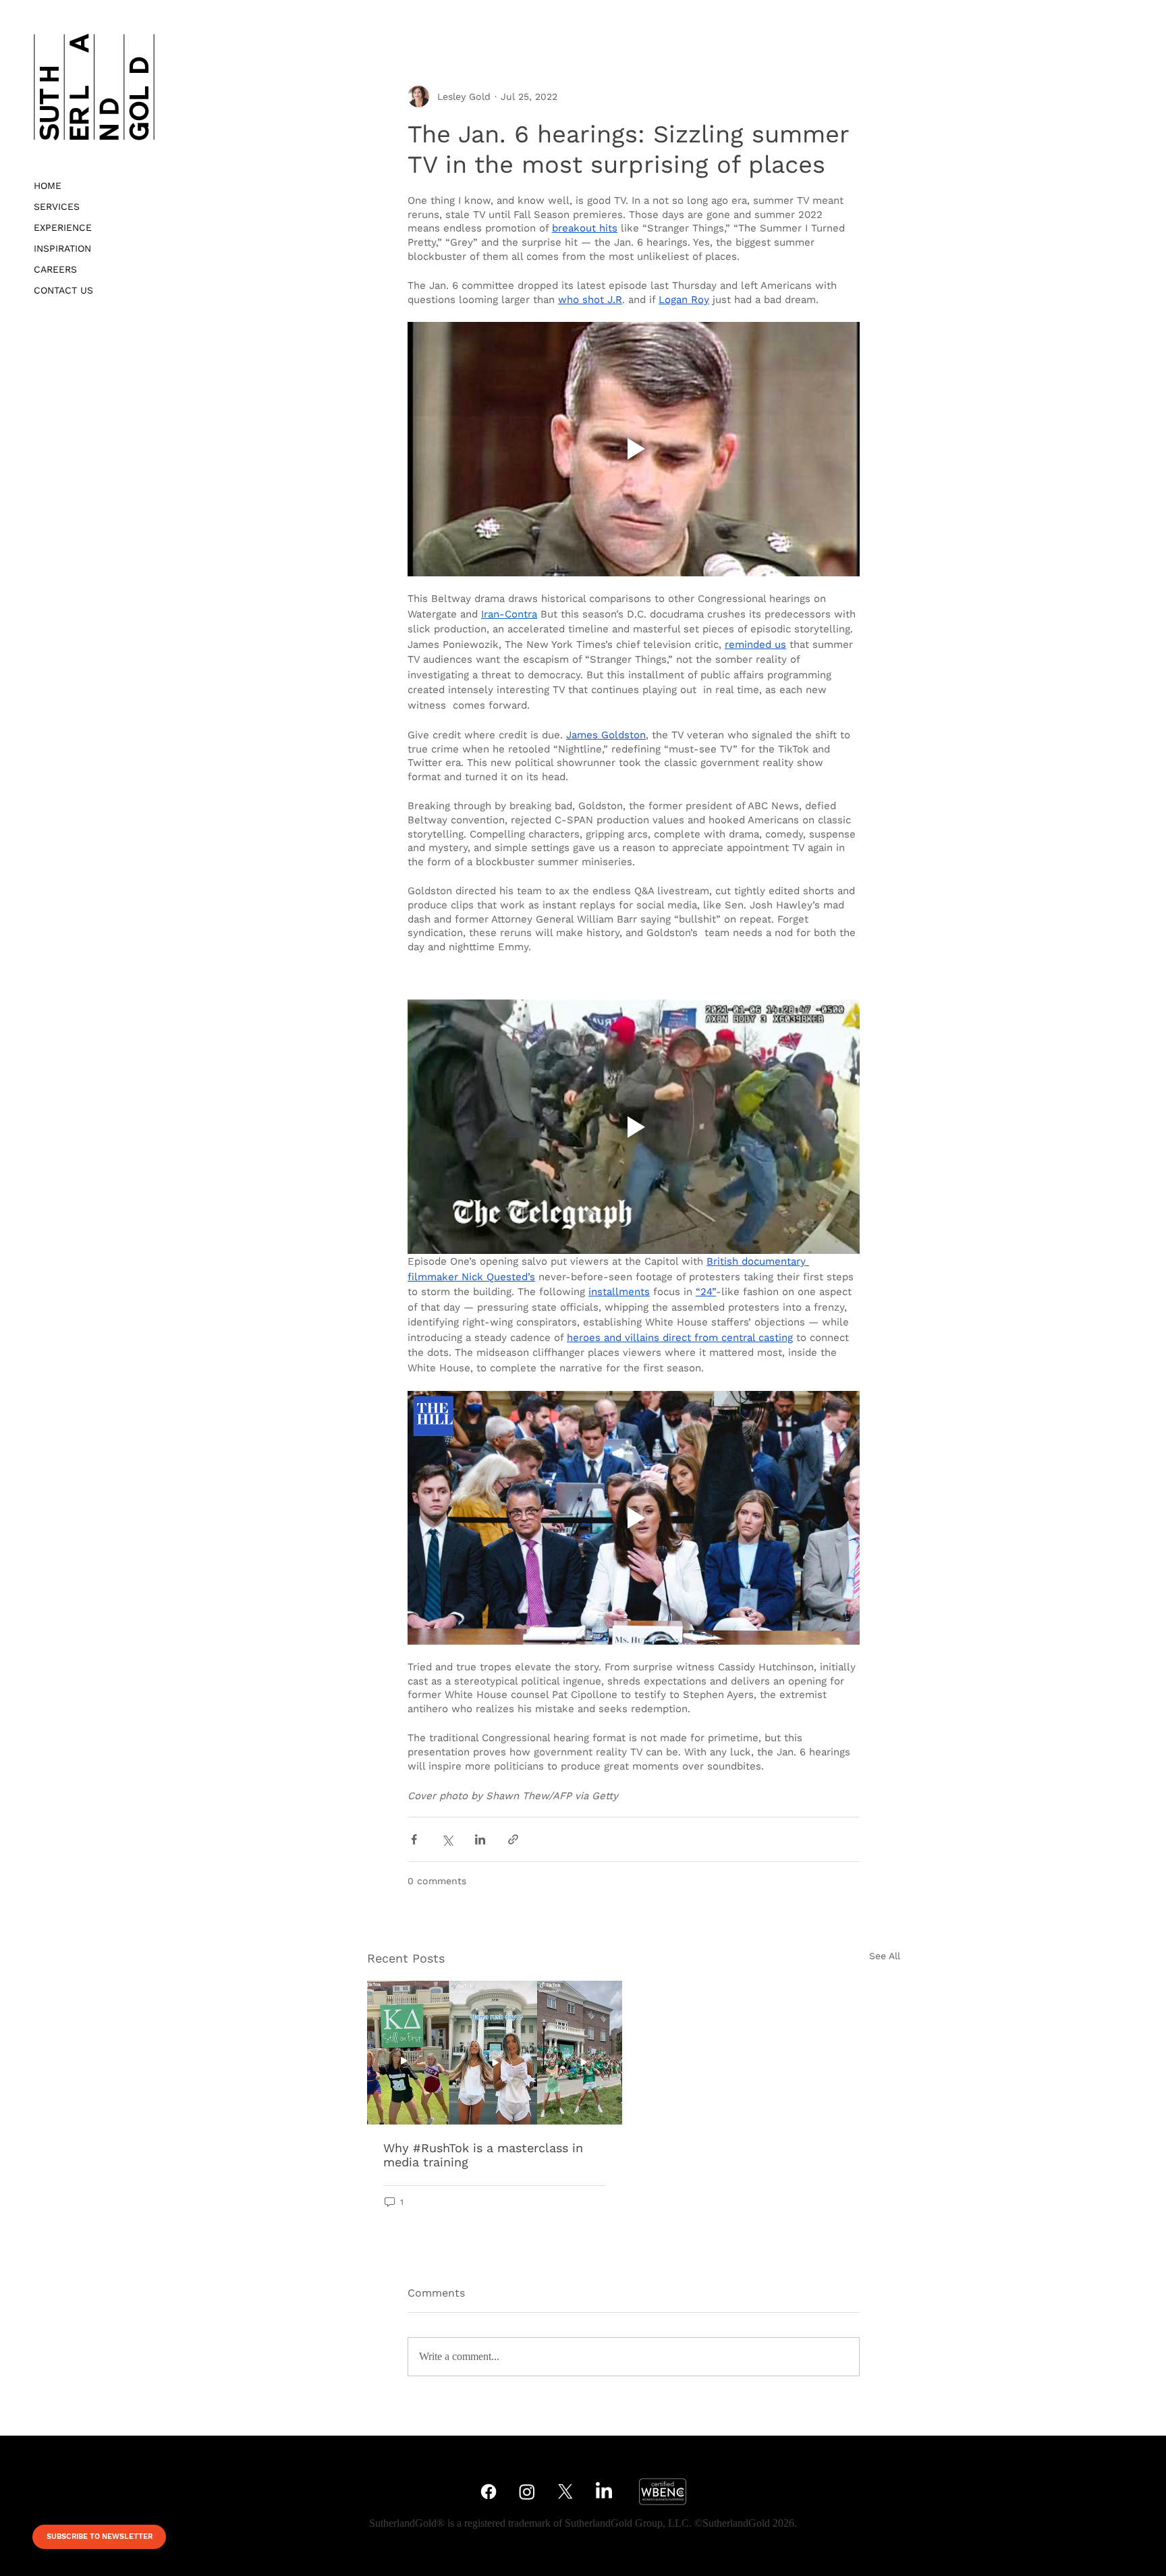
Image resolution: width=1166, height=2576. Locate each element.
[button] (99, 2537)
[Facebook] (489, 2492)
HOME (48, 186)
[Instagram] (527, 2492)
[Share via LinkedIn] (480, 1839)
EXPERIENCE (63, 227)
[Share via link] (513, 1839)
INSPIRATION (62, 248)
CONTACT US (63, 290)
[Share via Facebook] (414, 1839)
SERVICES (57, 207)
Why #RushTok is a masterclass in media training (483, 2155)
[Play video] (634, 449)
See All (885, 1956)
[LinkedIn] (604, 2492)
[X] (565, 2492)
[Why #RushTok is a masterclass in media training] (495, 2053)
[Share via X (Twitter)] (447, 1839)
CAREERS (55, 269)
